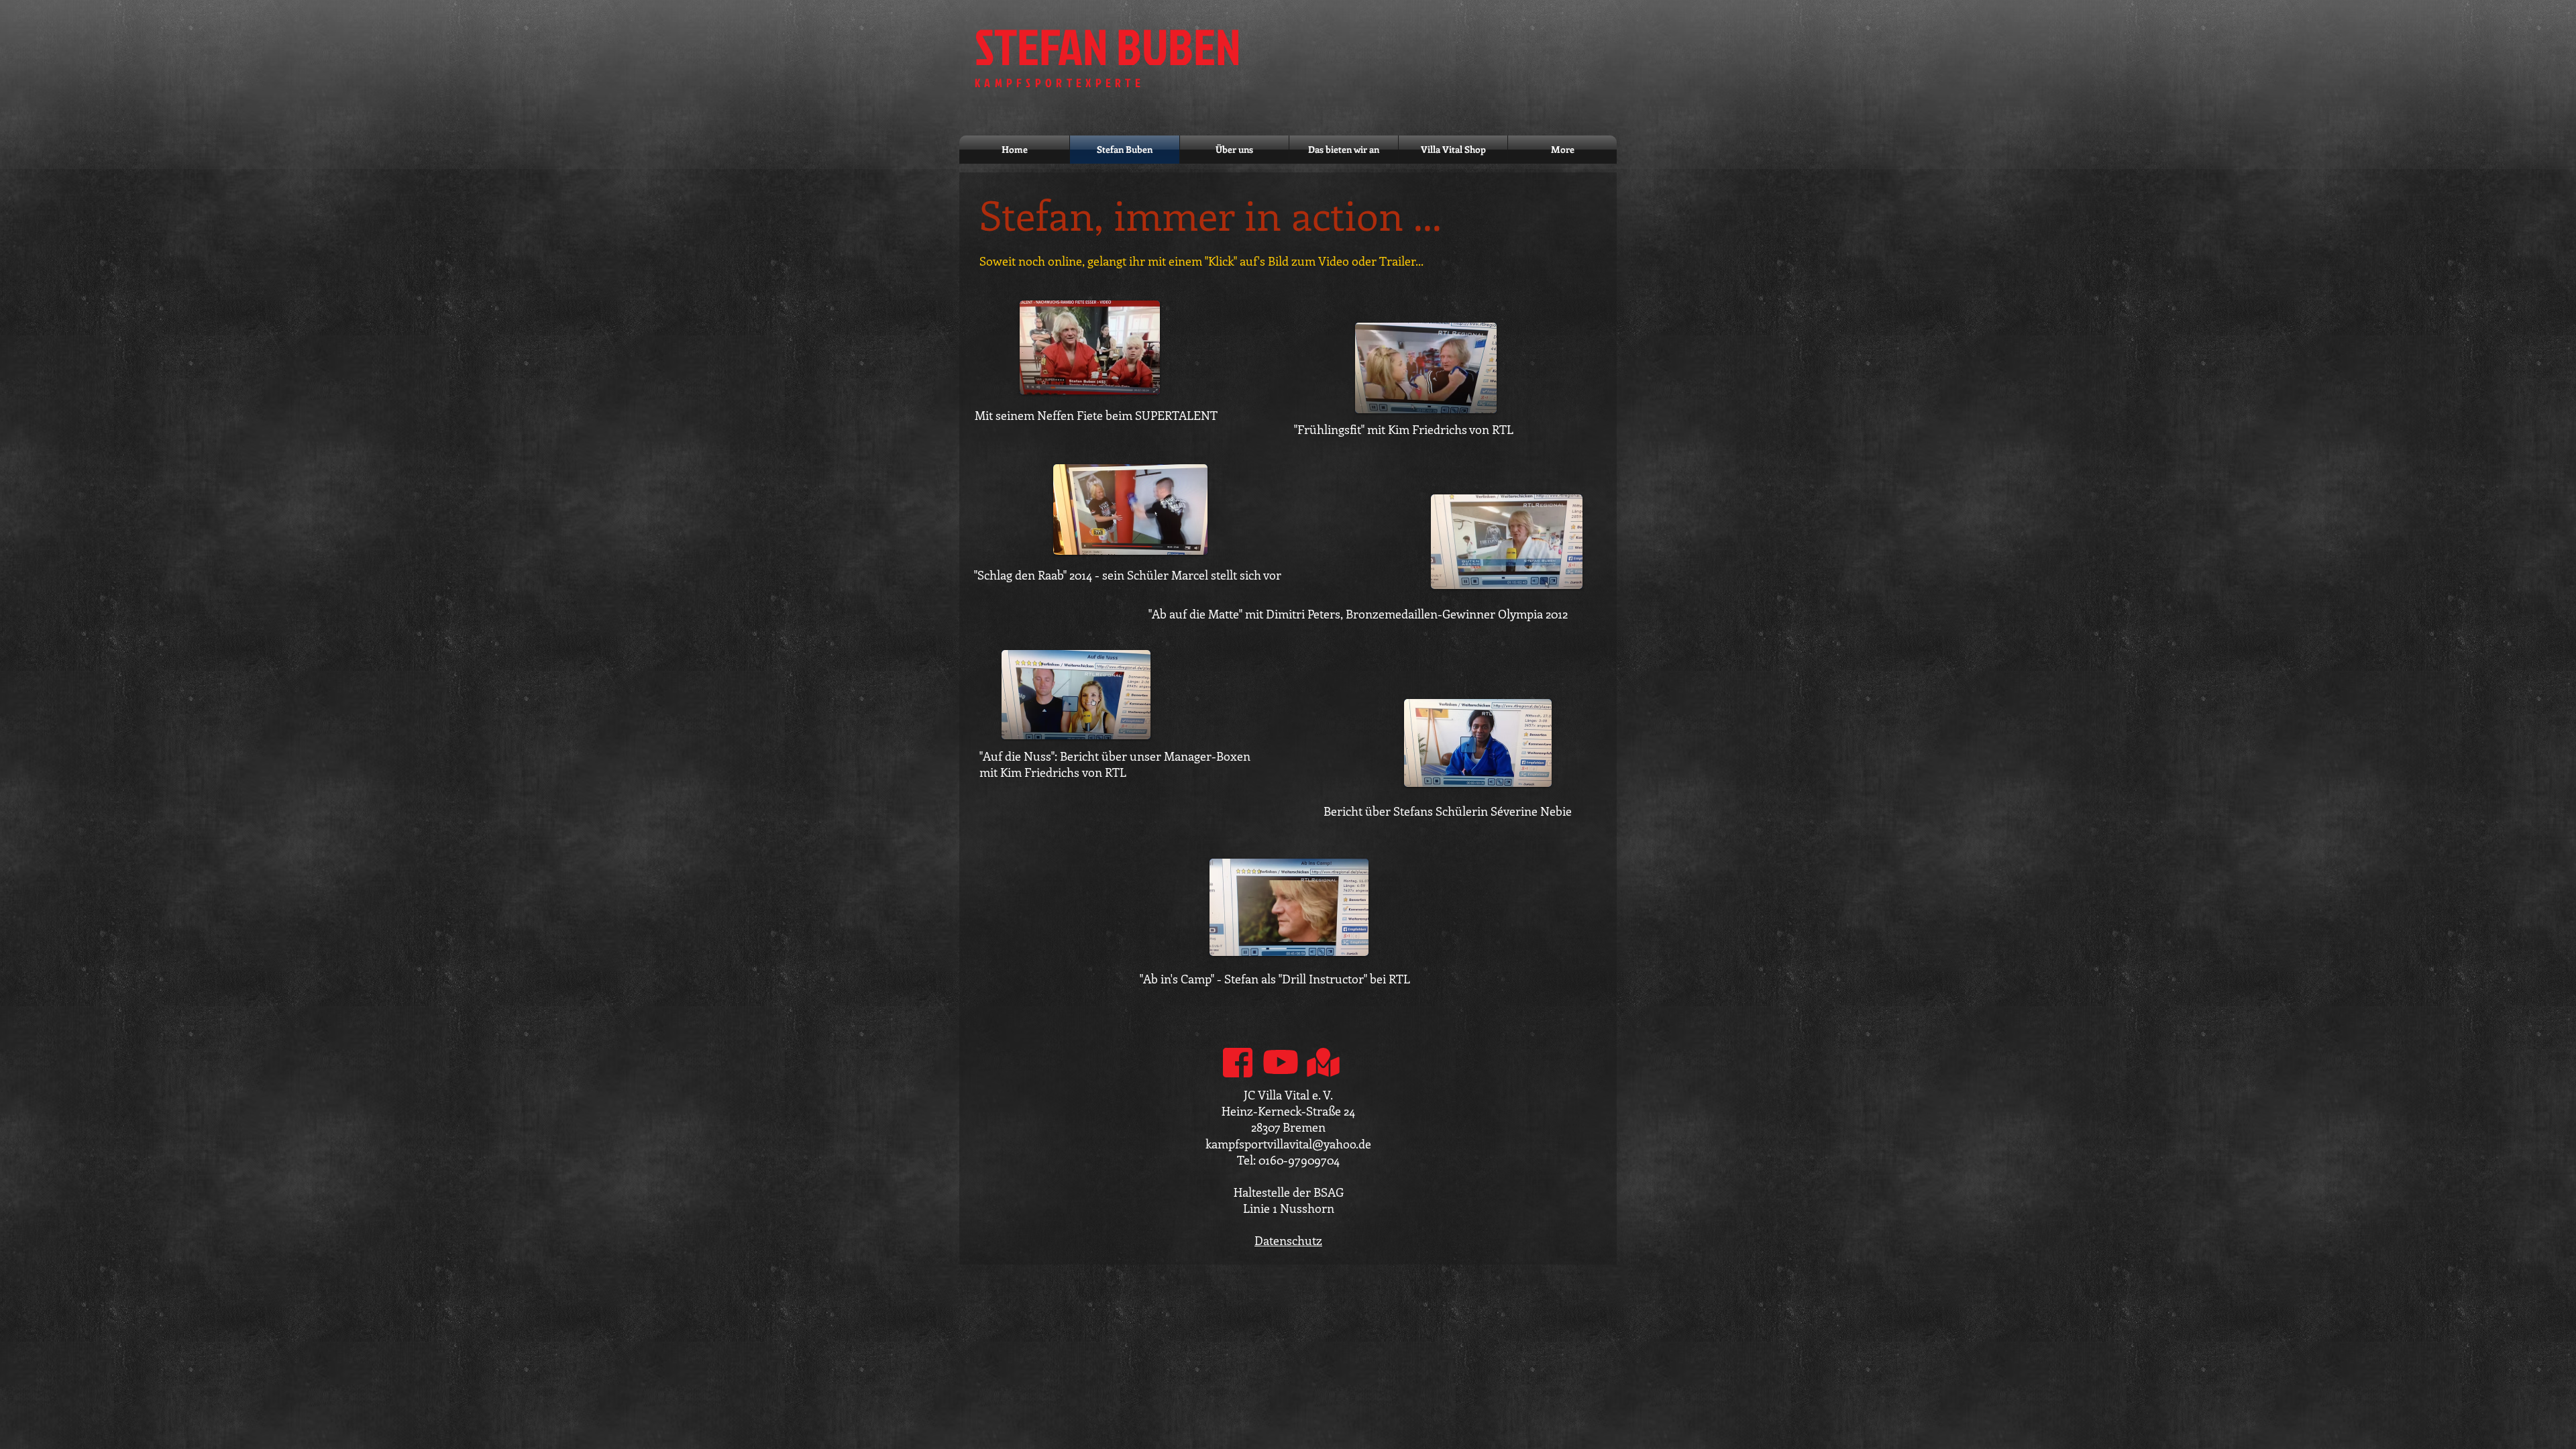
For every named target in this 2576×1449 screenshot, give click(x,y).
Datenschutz (1288, 1240)
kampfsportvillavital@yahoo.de (1288, 1144)
